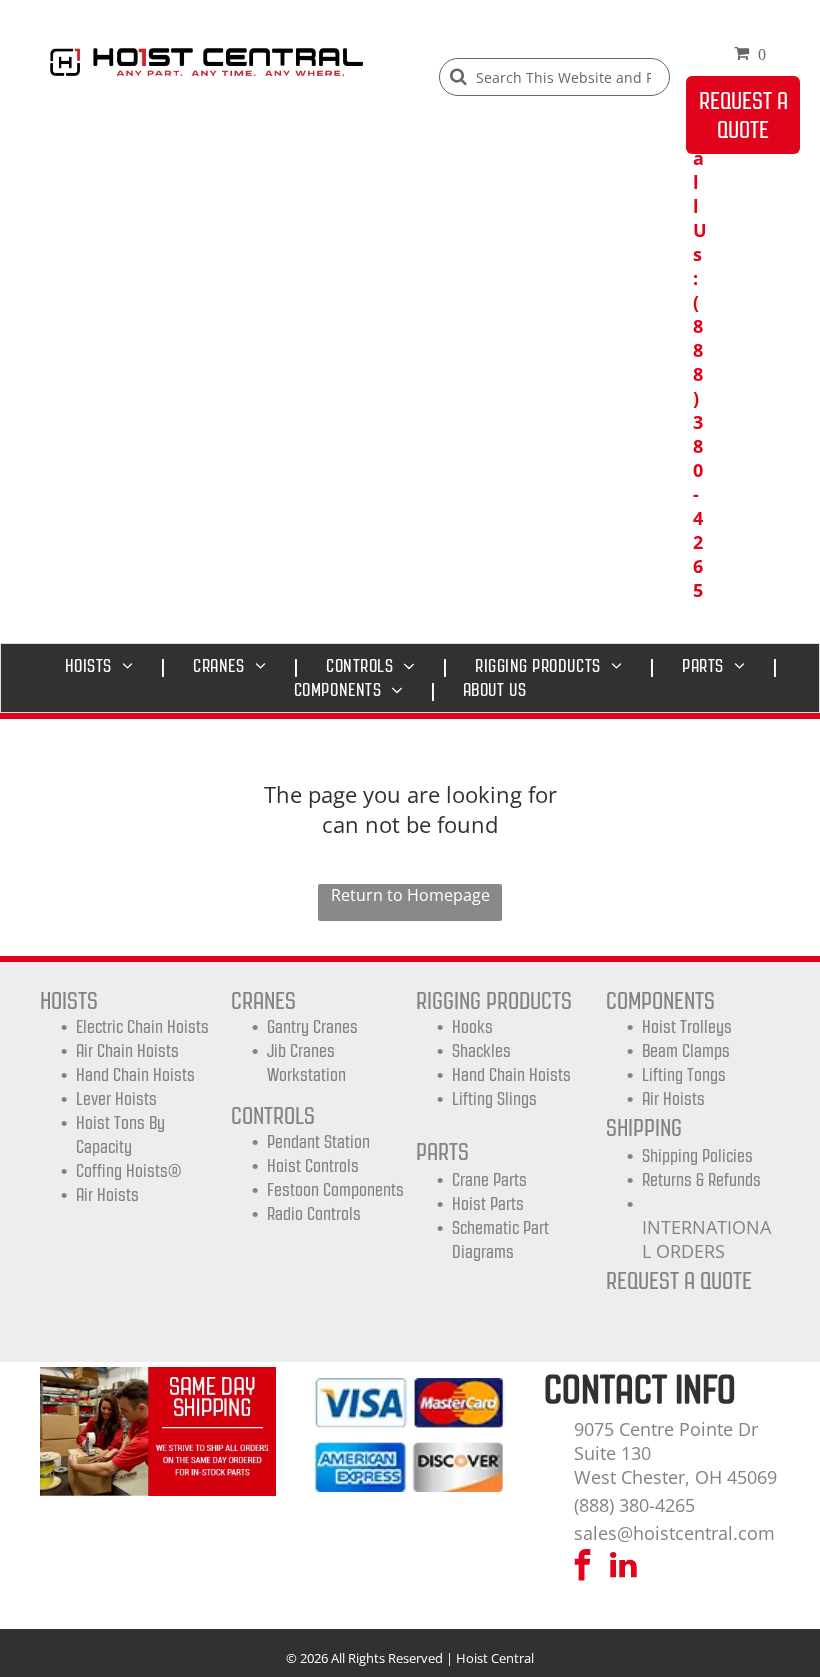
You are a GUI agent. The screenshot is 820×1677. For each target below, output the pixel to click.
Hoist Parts (488, 1204)
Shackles (481, 1051)
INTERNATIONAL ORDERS (706, 1239)
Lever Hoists (116, 1099)
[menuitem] (104, 666)
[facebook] (582, 1567)
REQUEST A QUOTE (679, 1280)
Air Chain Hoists (127, 1051)
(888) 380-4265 (634, 1505)
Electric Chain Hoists (142, 1027)
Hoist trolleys (687, 1027)
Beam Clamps (686, 1051)
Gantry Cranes (312, 1027)
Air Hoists (107, 1195)
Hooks (472, 1027)
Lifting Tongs (684, 1075)
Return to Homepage (410, 895)
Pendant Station (318, 1142)
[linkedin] (623, 1567)
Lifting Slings (494, 1099)
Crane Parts (489, 1180)
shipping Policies (697, 1156)
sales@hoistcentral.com (674, 1533)
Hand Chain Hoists (135, 1075)
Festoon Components (335, 1190)
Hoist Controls (313, 1166)
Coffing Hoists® (128, 1171)
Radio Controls (314, 1214)
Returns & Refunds (701, 1180)
